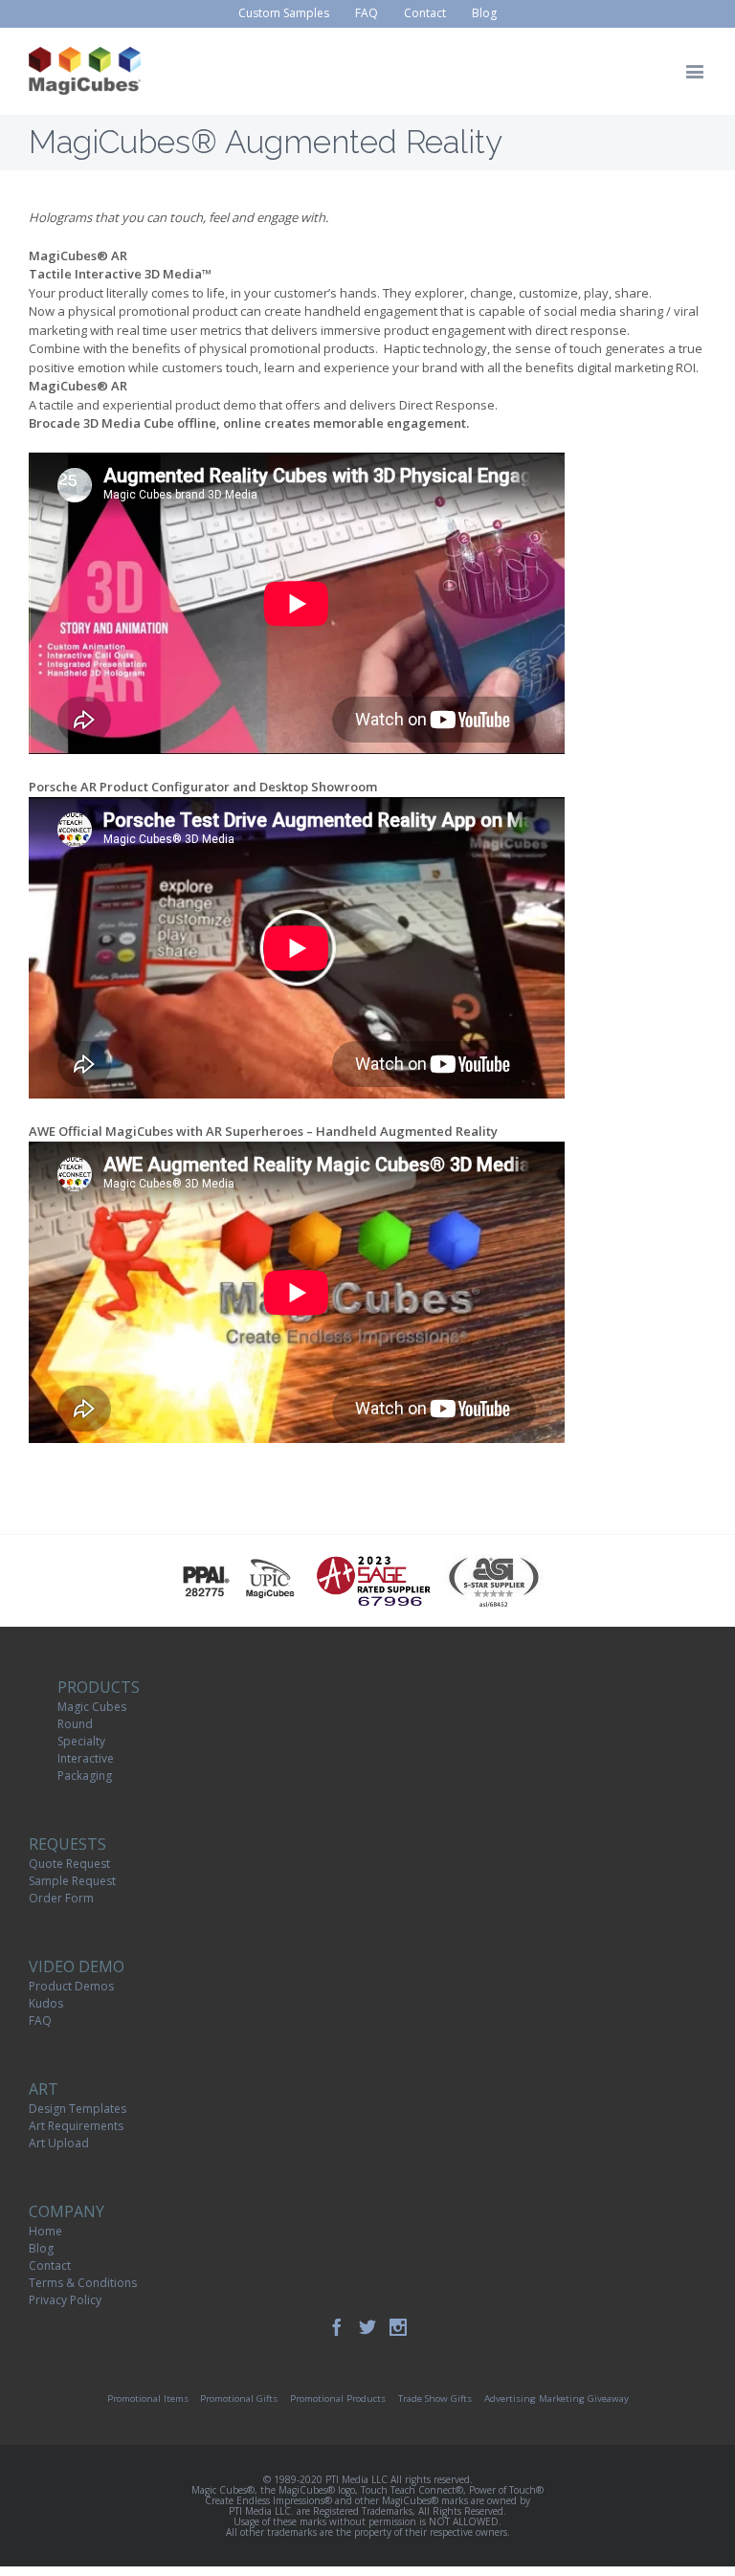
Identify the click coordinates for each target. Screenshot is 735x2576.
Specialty (81, 1741)
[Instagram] (398, 2327)
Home (45, 2231)
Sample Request (72, 1881)
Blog (41, 2248)
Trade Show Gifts (435, 2398)
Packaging (85, 1776)
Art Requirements (76, 2126)
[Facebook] (337, 2327)
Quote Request (69, 1864)
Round (75, 1724)
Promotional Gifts (239, 2398)
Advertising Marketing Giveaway (557, 2398)
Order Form (61, 1898)
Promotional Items (148, 2398)
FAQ (40, 2021)
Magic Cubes (92, 1707)
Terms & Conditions (83, 2283)
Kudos (46, 2003)
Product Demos (71, 1986)
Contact (50, 2265)
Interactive (86, 1758)
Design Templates (78, 2109)
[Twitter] (367, 2327)
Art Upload (59, 2143)
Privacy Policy (65, 2300)
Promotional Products (338, 2398)
